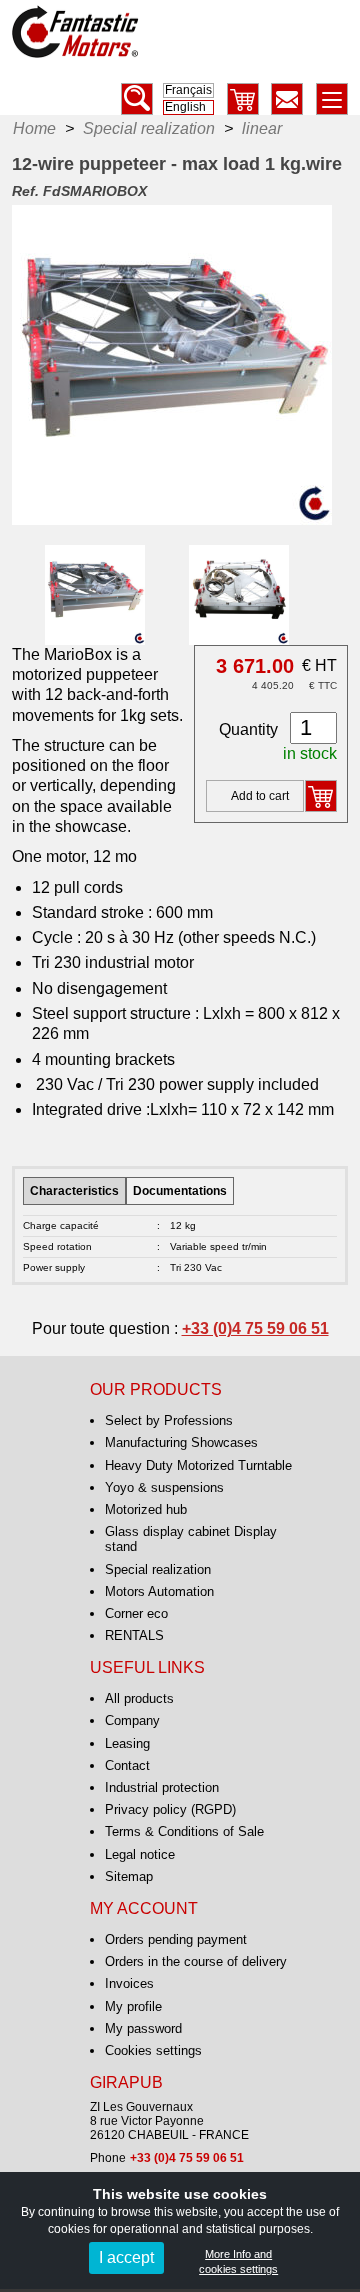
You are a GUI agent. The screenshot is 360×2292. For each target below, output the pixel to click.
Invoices (129, 1983)
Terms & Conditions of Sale (184, 1831)
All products (139, 1698)
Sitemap (129, 1876)
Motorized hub (146, 1509)
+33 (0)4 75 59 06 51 (255, 1328)
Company (132, 1720)
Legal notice (140, 1854)
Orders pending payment (176, 1939)
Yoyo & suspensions (164, 1487)
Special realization (158, 1569)
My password (143, 2028)
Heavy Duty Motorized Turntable (198, 1465)
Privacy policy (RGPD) (170, 1809)
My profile (133, 2006)
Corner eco (136, 1613)
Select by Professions (169, 1420)
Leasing (127, 1743)
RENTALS (134, 1635)
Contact (127, 1765)
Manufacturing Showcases (181, 1442)
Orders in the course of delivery (196, 1961)
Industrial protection (162, 1787)
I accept (126, 2257)
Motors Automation (159, 1591)
